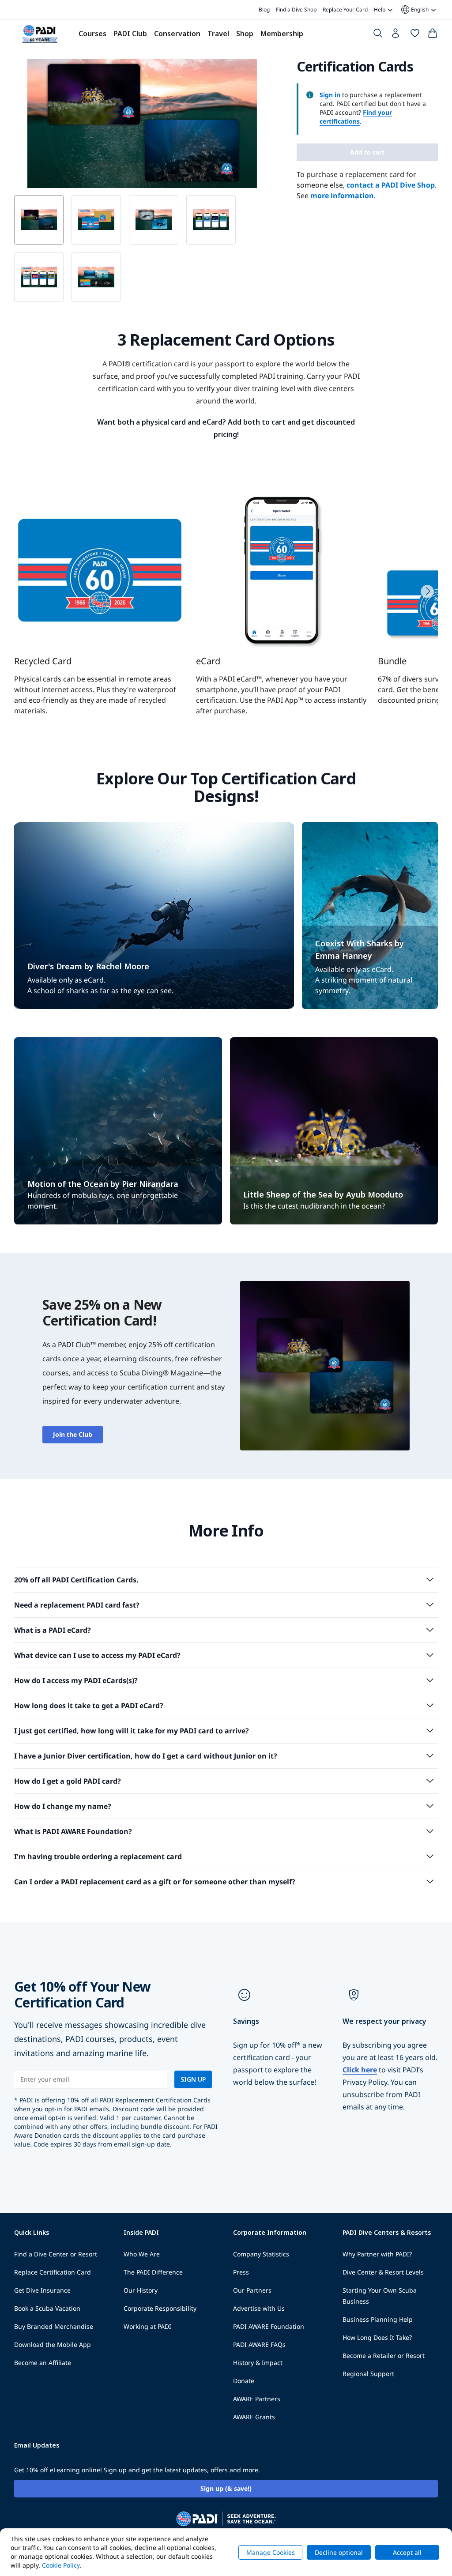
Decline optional (339, 2552)
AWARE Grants (254, 2417)
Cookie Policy (61, 2565)
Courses (92, 34)
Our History (141, 2290)
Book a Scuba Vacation (47, 2308)
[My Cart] (433, 35)
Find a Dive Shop (296, 9)
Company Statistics (261, 2254)
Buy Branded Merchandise (54, 2326)
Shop (245, 34)
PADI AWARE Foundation (269, 2326)
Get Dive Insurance (42, 2290)
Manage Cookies (271, 2552)
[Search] (378, 35)
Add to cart (367, 152)
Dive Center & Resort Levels (383, 2272)
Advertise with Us (259, 2308)
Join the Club (73, 1434)
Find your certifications (356, 117)
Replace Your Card (345, 9)
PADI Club (130, 34)
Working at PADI (147, 2326)
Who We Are (142, 2254)
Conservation (177, 34)
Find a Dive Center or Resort (56, 2254)
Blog (264, 9)
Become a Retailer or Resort (384, 2356)
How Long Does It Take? (377, 2337)
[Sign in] (396, 35)
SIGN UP (193, 2079)
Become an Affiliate (43, 2363)
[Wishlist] (415, 35)
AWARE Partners (257, 2399)
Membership (282, 34)
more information (342, 196)
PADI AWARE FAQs (259, 2344)
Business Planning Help (378, 2319)
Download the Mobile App (53, 2344)
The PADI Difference (153, 2272)
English (414, 10)
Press (241, 2272)
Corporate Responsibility (160, 2308)
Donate (244, 2381)
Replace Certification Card (53, 2272)
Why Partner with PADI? (377, 2254)
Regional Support (368, 2374)
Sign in (330, 95)
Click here (360, 2070)
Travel (218, 34)
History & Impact (258, 2363)
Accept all (407, 2552)
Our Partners (252, 2290)
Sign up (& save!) (226, 2488)
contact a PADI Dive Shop (391, 185)
